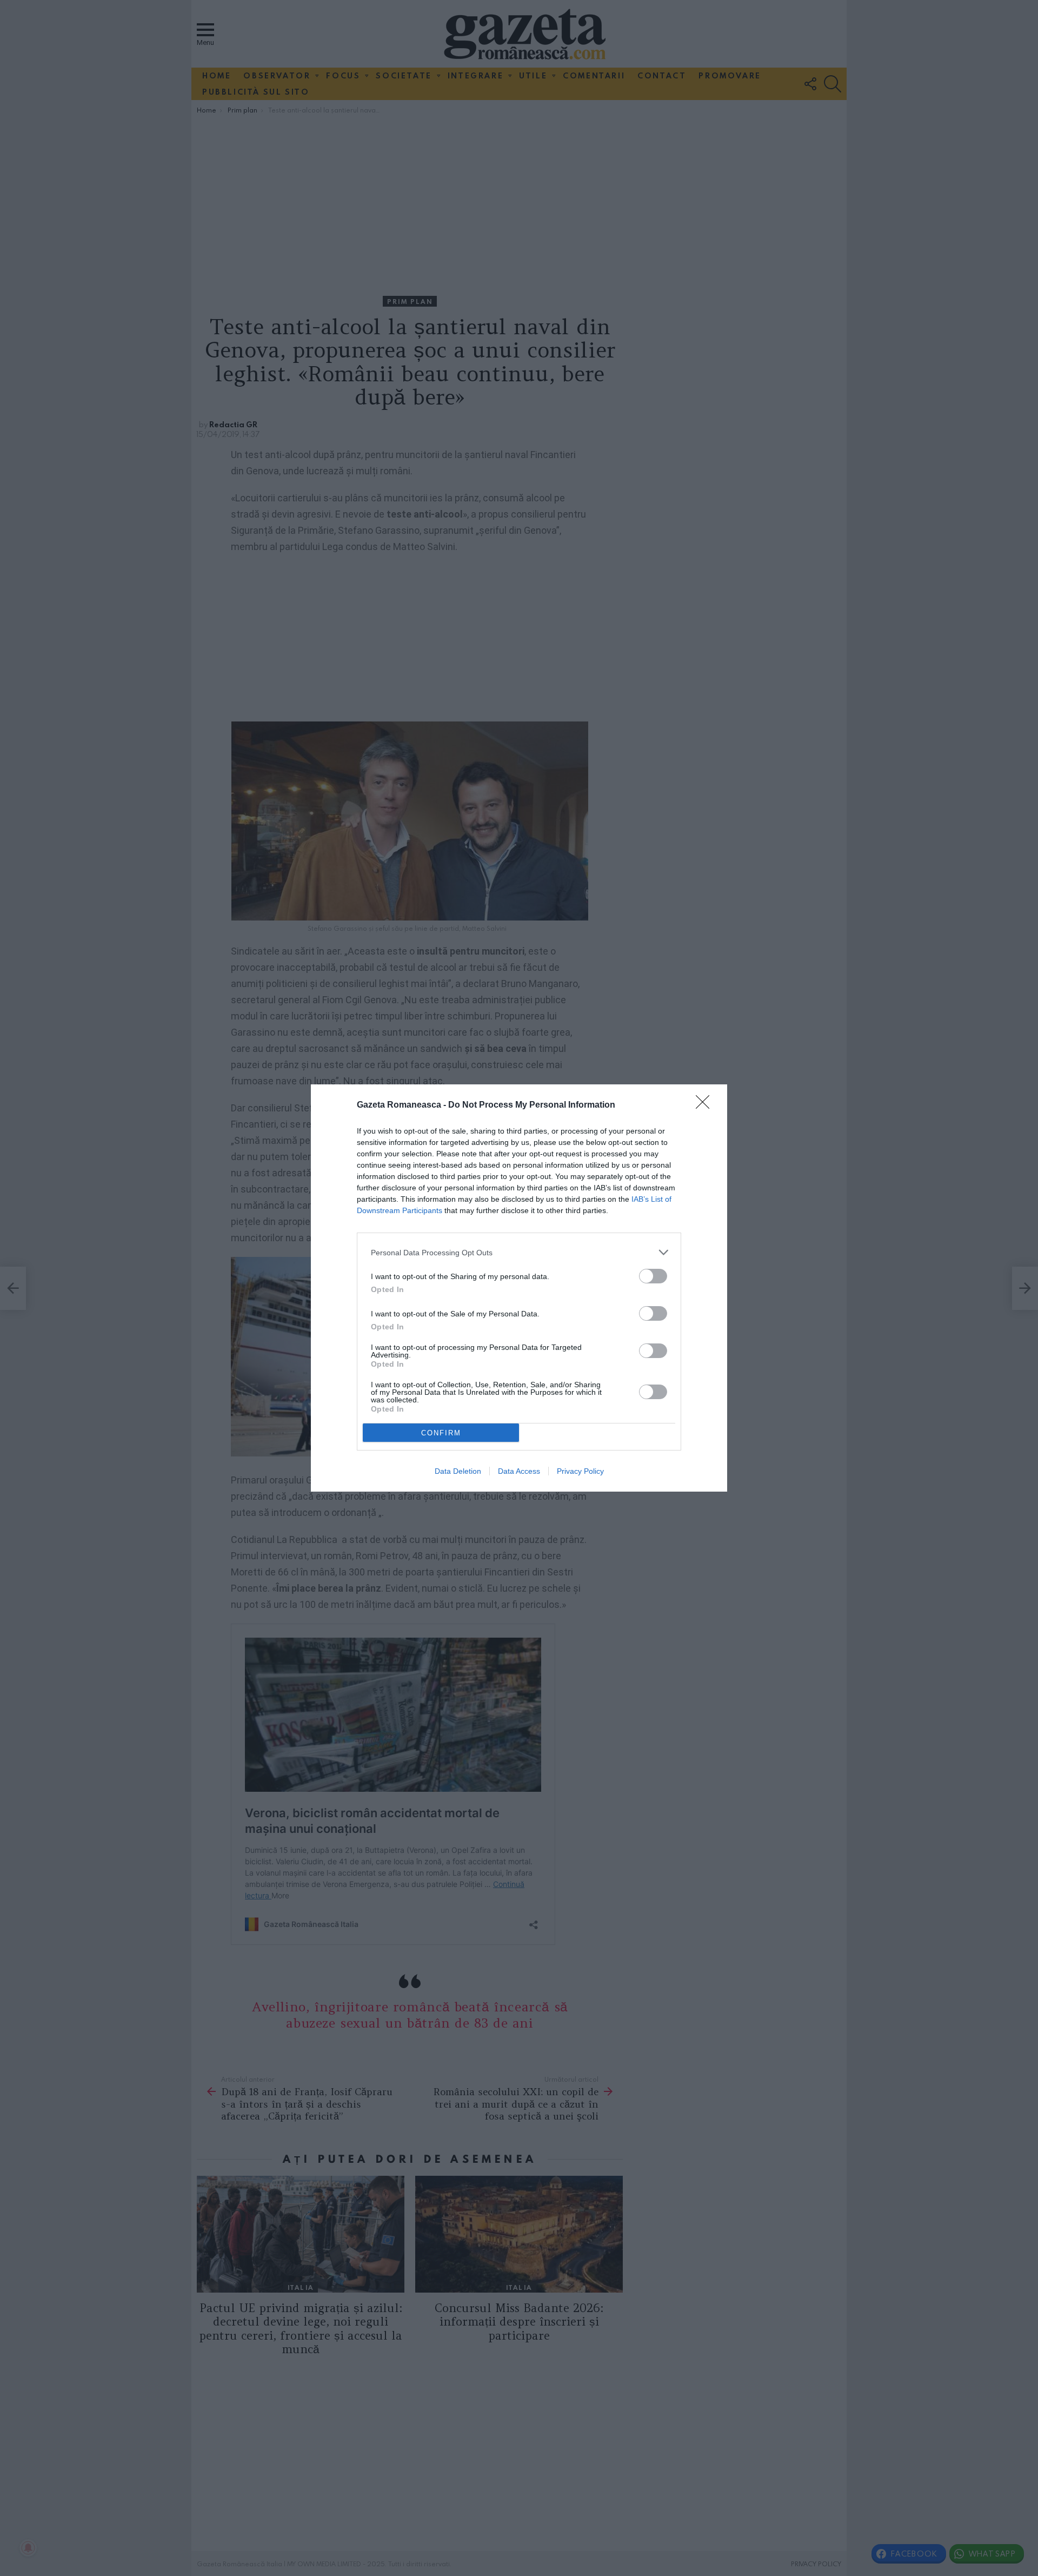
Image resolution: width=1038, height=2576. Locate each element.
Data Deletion (458, 1471)
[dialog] (519, 1288)
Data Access (519, 1471)
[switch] (653, 1276)
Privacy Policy (580, 1471)
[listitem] (519, 1252)
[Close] (706, 1105)
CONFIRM (441, 1433)
